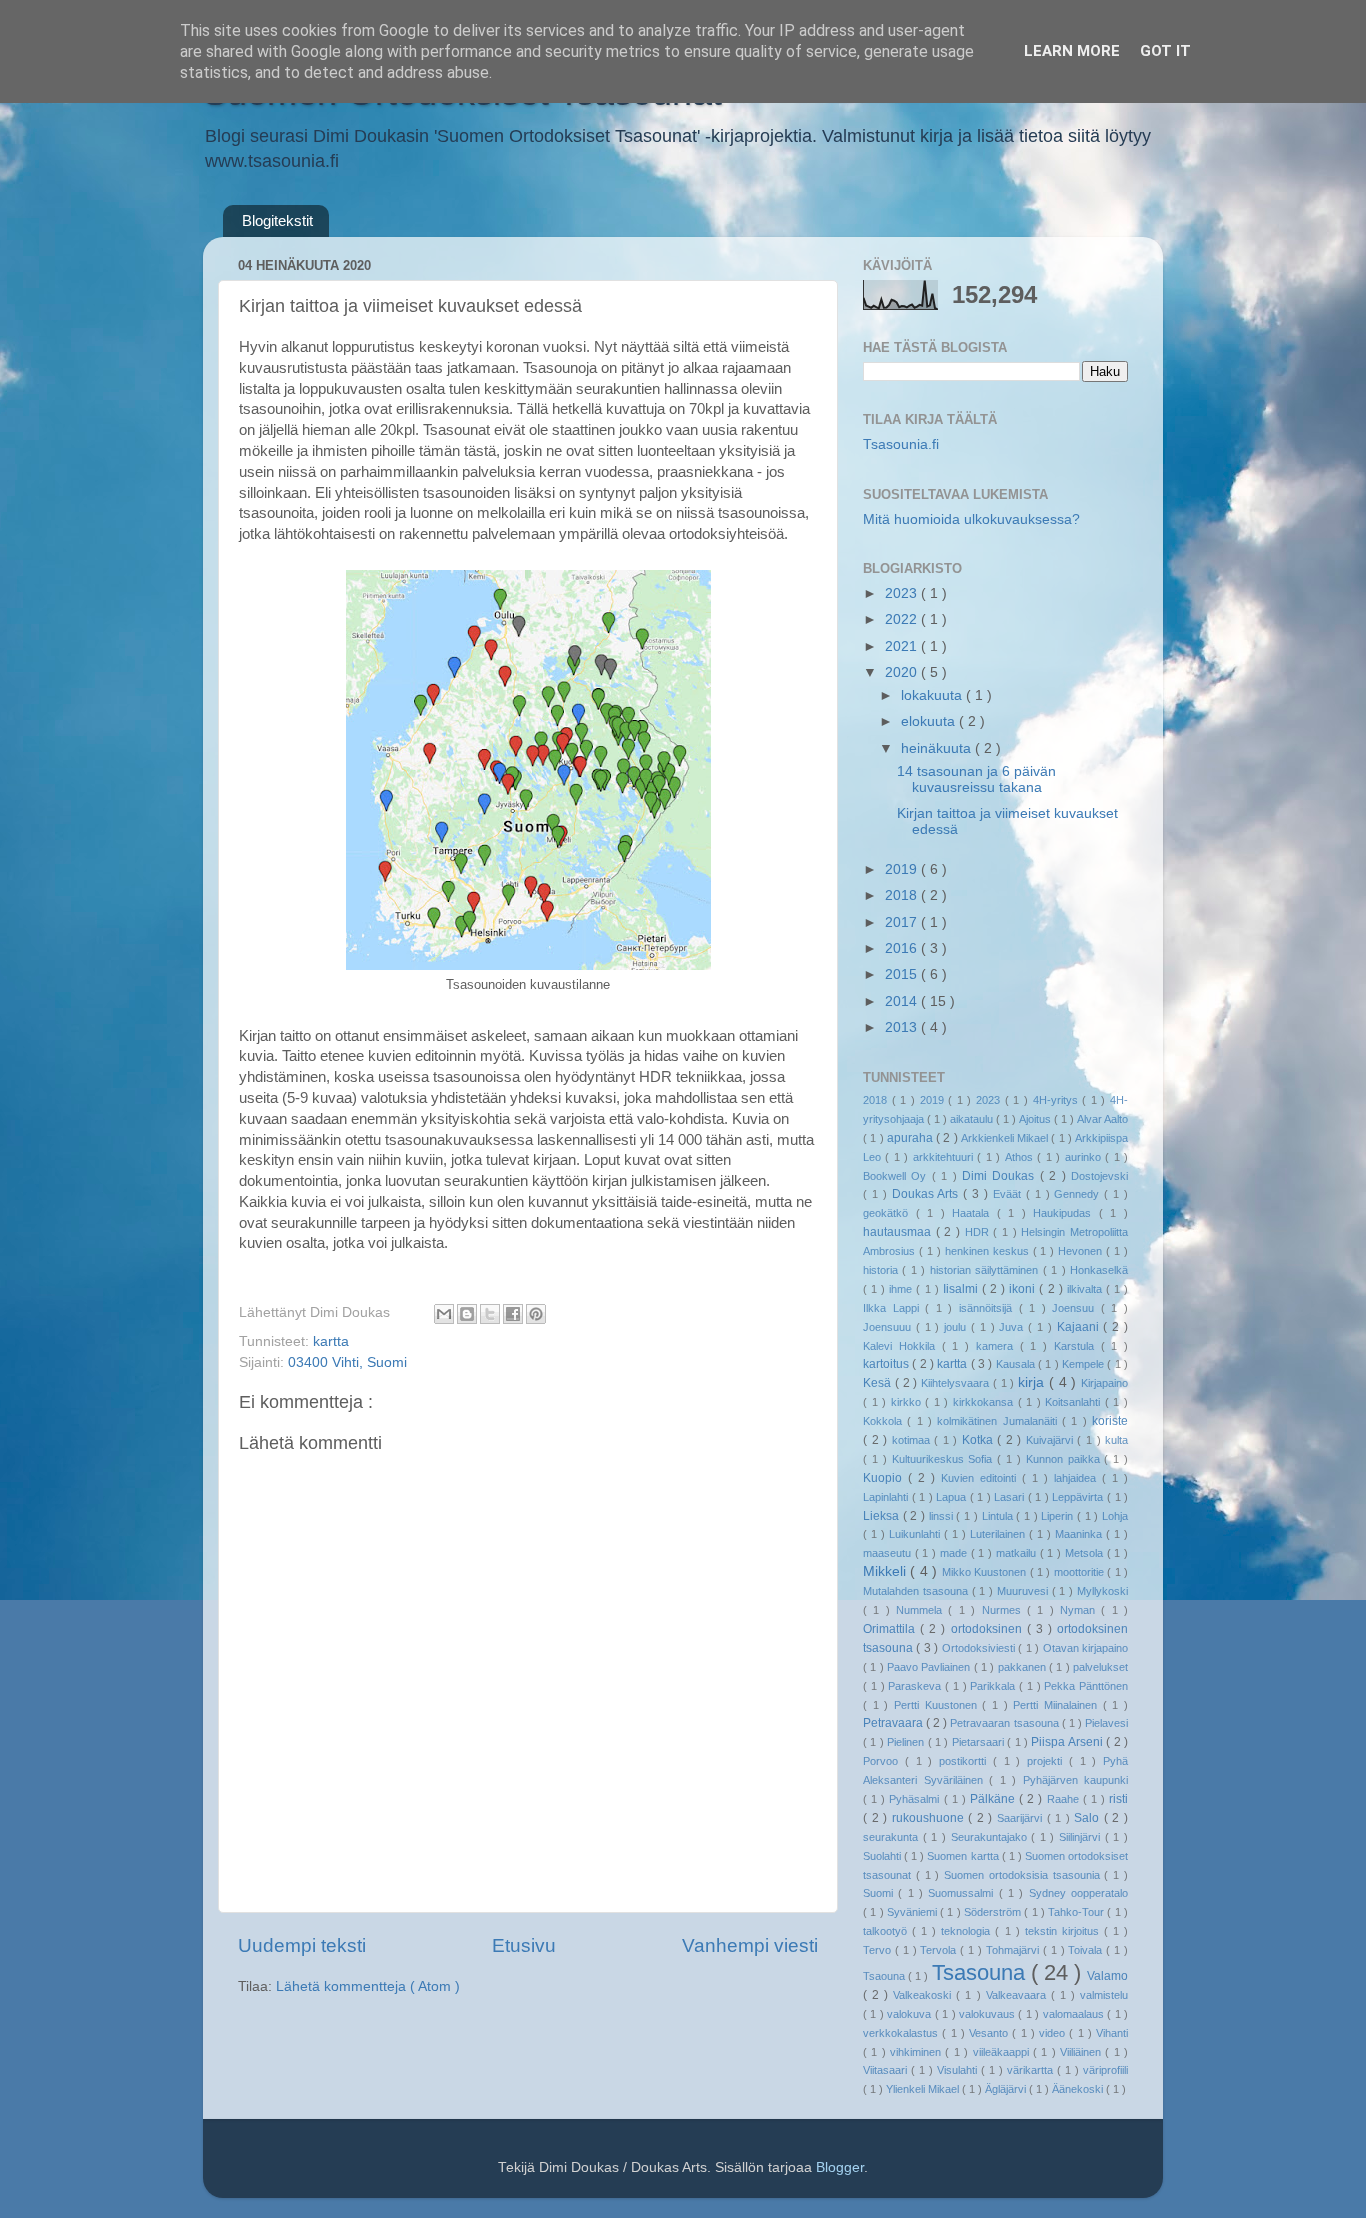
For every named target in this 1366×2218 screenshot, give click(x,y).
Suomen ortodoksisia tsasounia (1024, 1875)
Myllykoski (1102, 1591)
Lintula (999, 1516)
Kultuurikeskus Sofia (945, 1459)
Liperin (1059, 1516)
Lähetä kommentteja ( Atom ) (368, 1986)
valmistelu (1104, 1995)
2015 (903, 974)
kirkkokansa (985, 1402)
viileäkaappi (1003, 2052)
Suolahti (883, 1856)
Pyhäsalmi (916, 1799)
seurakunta (893, 1837)
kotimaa (913, 1440)
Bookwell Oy (897, 1176)
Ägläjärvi (1007, 2089)
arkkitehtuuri (945, 1157)
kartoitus (887, 1364)
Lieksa (883, 1516)
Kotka (980, 1440)
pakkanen (1023, 1667)
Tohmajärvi (1014, 1950)
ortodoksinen (989, 1629)
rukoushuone (930, 1818)
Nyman (1080, 1610)
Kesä (879, 1383)
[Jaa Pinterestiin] (536, 1314)
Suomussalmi (963, 1893)
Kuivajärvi (1052, 1440)
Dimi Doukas (1001, 1176)
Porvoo (884, 1761)
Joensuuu (889, 1327)
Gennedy (1079, 1194)
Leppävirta (1079, 1497)
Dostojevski (1099, 1176)
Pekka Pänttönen (1086, 1686)
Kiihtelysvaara (957, 1383)
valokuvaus (988, 2014)
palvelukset (1100, 1667)
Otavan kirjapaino (1085, 1648)
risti (1118, 1799)
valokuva (910, 2014)
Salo (1089, 1818)
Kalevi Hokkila (902, 1346)
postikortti (966, 1761)
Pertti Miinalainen (1057, 1705)
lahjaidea (1078, 1478)
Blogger (840, 2167)
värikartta (1032, 2070)
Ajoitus (1036, 1119)
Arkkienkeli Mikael (1006, 1138)
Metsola (1086, 1553)
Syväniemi (913, 1912)
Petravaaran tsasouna (1005, 1723)
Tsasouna (981, 1972)
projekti (1048, 1761)
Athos (1021, 1157)
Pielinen (907, 1742)
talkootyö (887, 1931)
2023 (903, 593)
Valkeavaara (1018, 1995)
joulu (957, 1327)
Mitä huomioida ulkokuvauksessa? (971, 519)
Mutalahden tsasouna (917, 1591)
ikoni (1024, 1289)
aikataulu (973, 1119)
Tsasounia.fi (901, 444)
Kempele (1084, 1364)
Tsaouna (885, 1976)
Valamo (1107, 1976)
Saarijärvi (1022, 1818)
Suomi (880, 1893)
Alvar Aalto (1102, 1119)
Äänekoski (1079, 2089)
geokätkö (889, 1213)
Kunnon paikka (1065, 1459)
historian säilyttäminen (986, 1270)
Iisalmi (962, 1289)
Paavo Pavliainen (930, 1667)
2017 (903, 922)
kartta (331, 1341)
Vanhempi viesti (750, 1945)
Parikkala (994, 1686)
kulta (1116, 1440)
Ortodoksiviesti (980, 1648)
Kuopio (885, 1478)
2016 (903, 948)
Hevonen (1082, 1251)
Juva (1013, 1327)
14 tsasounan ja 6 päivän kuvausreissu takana (976, 779)
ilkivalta (1086, 1289)
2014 (903, 1001)
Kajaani (1080, 1327)
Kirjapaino (1104, 1383)
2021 (903, 646)
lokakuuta (933, 695)
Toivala (1087, 1950)
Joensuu (1076, 1308)
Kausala (1017, 1364)
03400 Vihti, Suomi (347, 1362)
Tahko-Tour (1077, 1912)
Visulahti (959, 2070)
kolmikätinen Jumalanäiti (999, 1421)
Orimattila (891, 1629)
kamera (998, 1346)
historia (882, 1270)
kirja (1033, 1382)
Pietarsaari (979, 1742)
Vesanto (990, 2033)
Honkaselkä (1099, 1270)
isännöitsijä (989, 1308)
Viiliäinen (1082, 2052)
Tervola (940, 1950)
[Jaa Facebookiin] (513, 1314)
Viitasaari (887, 2070)
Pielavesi (1106, 1723)
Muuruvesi (1024, 1591)
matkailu (1018, 1553)
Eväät (1009, 1194)
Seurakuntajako (991, 1837)
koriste (1110, 1421)
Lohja (1115, 1516)
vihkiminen (917, 2052)
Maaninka (1080, 1534)
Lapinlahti (887, 1497)
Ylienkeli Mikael (924, 2089)
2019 (903, 869)
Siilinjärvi (1082, 1837)
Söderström (994, 1912)
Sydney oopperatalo (1078, 1893)
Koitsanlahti (1075, 1402)
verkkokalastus (902, 2033)
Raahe (1065, 1799)
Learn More (1072, 51)
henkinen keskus (989, 1251)
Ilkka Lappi (894, 1308)
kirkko (908, 1402)
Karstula (1077, 1346)
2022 (903, 619)
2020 (903, 672)
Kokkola (885, 1421)
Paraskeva (916, 1686)
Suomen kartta (964, 1856)
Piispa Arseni (1068, 1742)
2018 (903, 895)
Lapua (953, 1497)
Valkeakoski (924, 1995)
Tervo (879, 1950)
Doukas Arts (928, 1194)
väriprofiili (1105, 2070)
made (955, 1553)
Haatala (974, 1213)
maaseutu (889, 1553)
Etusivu (524, 1945)
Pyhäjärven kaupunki (1076, 1780)
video (1054, 2033)
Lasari (1011, 1497)
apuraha (911, 1138)
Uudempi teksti (302, 1945)
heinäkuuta (938, 748)
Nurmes (1004, 1610)
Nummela (922, 1610)
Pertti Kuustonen (938, 1705)
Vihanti (1112, 2033)
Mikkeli (886, 1571)
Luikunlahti (916, 1534)
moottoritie (1080, 1572)
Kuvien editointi (981, 1478)
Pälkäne (994, 1799)
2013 (903, 1027)
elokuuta (930, 721)
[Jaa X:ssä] (490, 1314)
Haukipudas (1066, 1213)
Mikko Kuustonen (986, 1572)
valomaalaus (1075, 2014)
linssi (943, 1516)
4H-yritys (1058, 1100)
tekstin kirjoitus (1064, 1931)
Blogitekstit (277, 220)
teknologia (968, 1931)
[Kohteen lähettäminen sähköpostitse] (444, 1314)
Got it (1165, 51)
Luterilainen (999, 1534)
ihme (902, 1289)
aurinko (1085, 1157)
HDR (979, 1232)
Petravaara (894, 1723)
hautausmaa (899, 1232)
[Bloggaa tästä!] (467, 1314)
